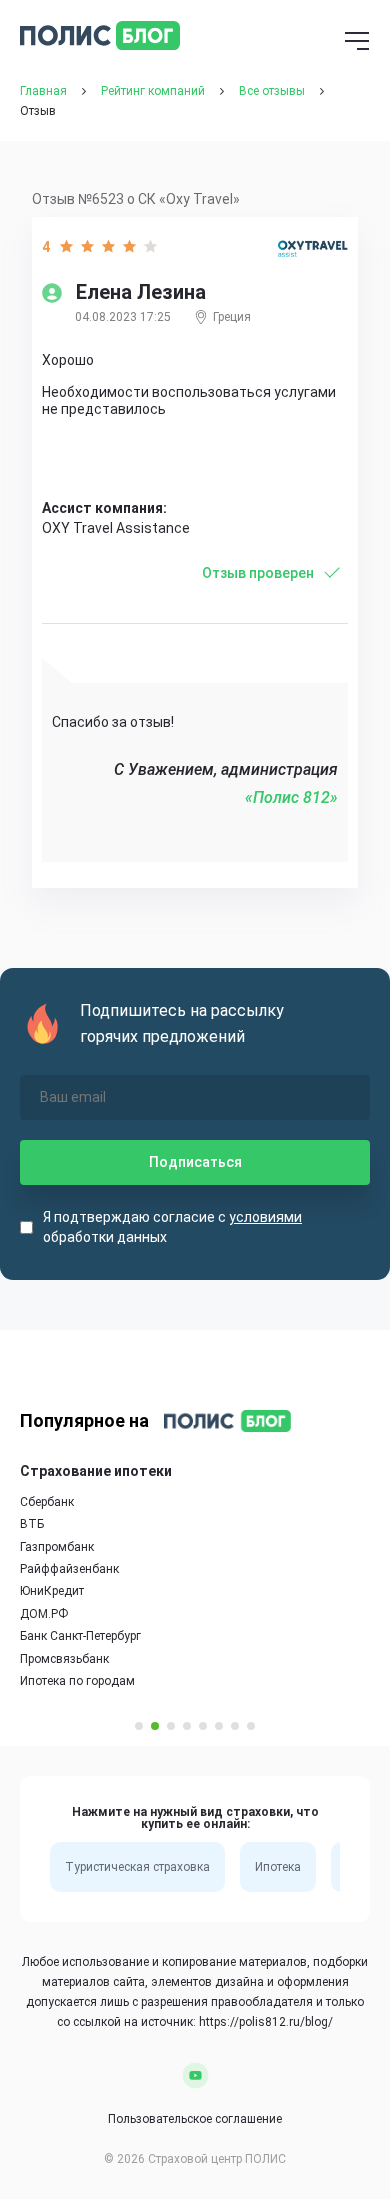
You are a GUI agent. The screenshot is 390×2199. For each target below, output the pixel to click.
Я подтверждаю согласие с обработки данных (172, 1227)
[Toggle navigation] (357, 43)
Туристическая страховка (137, 1867)
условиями (265, 1217)
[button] (139, 1726)
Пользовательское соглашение (195, 2119)
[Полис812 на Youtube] (195, 2075)
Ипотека (278, 1867)
